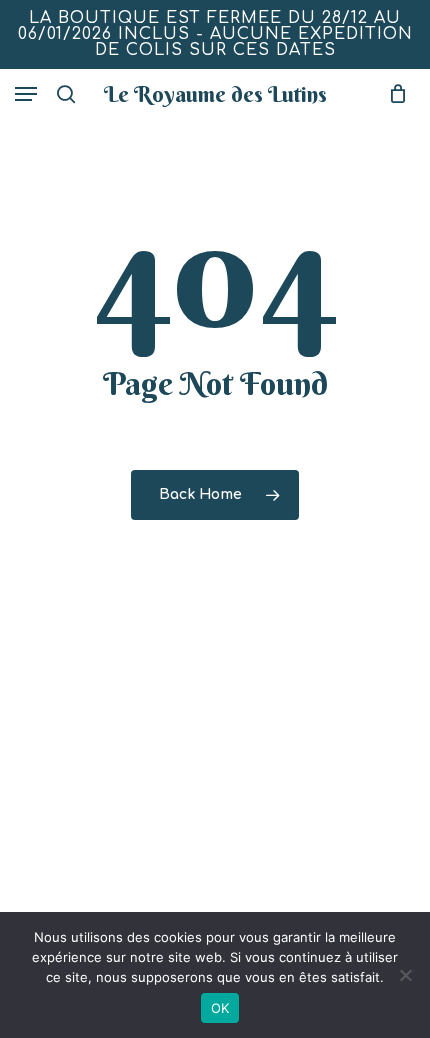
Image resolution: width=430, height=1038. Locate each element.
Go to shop (341, 503)
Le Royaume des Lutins (215, 94)
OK (220, 1008)
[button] (26, 94)
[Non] (405, 975)
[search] (66, 94)
